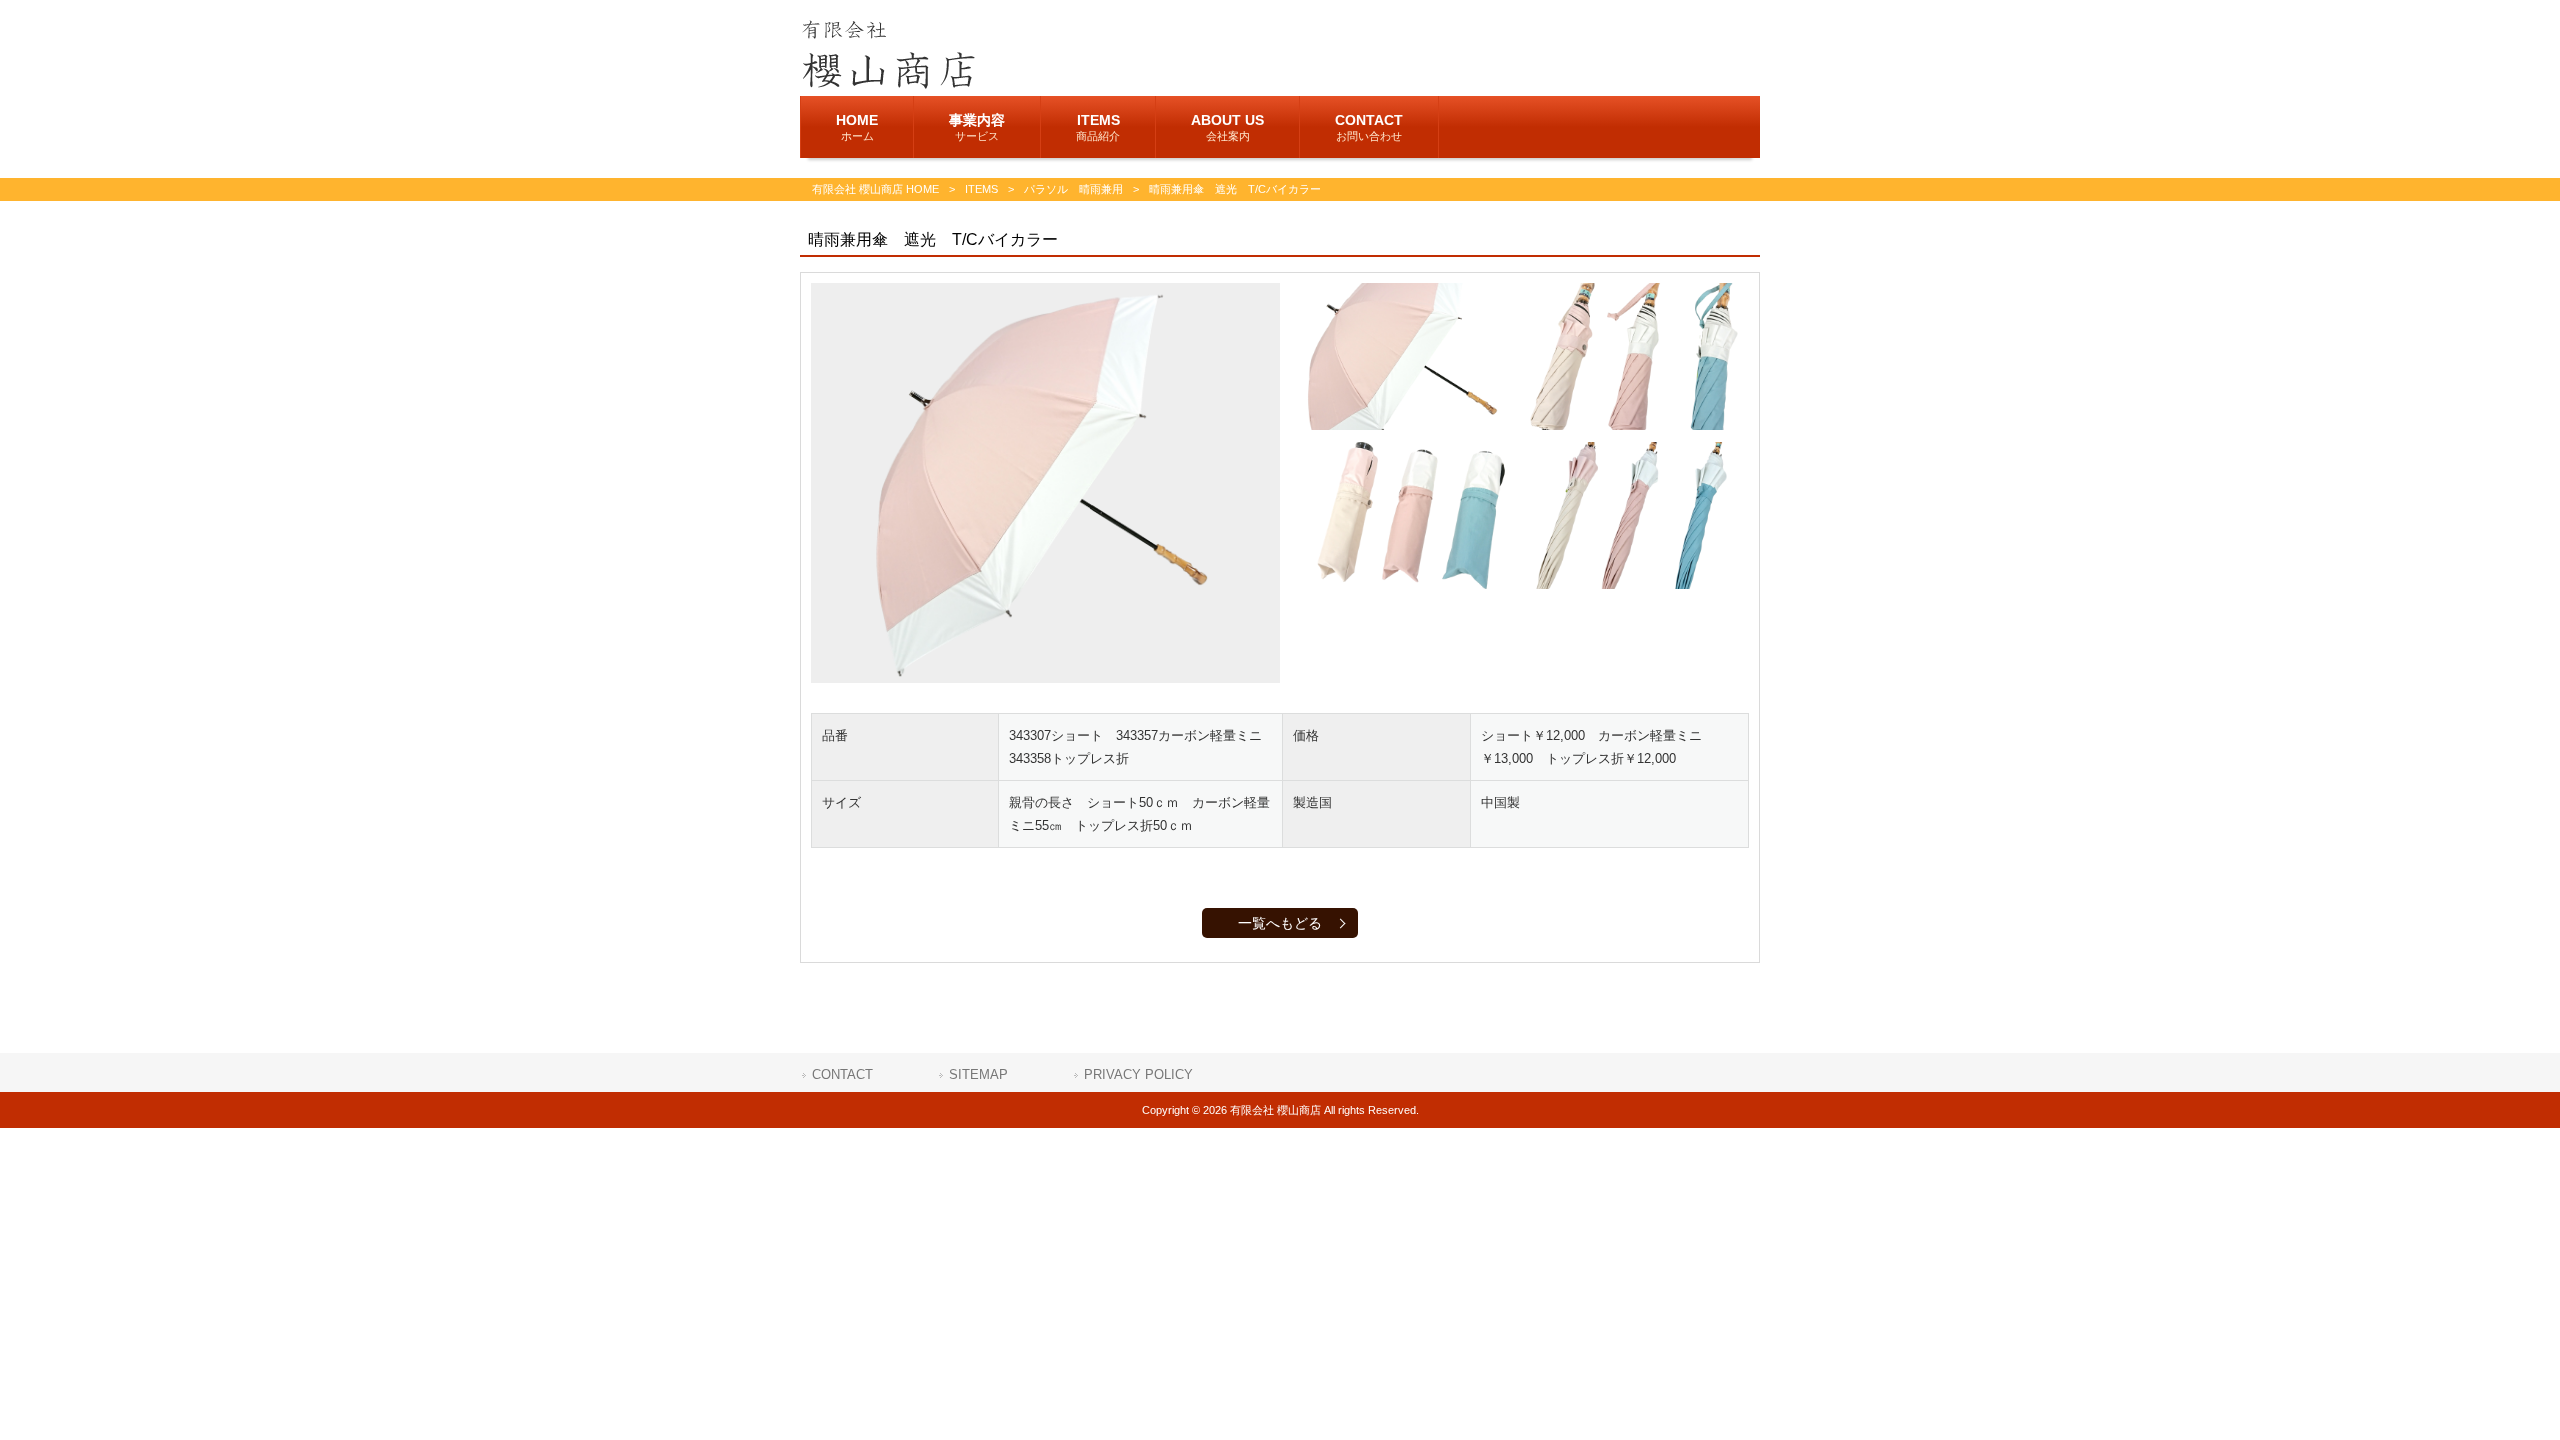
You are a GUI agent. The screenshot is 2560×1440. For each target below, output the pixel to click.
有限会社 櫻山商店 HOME (875, 189)
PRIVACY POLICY (1138, 1074)
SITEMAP (978, 1074)
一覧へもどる (1280, 923)
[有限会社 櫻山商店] (887, 84)
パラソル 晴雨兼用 (1073, 189)
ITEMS (981, 189)
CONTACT (842, 1074)
